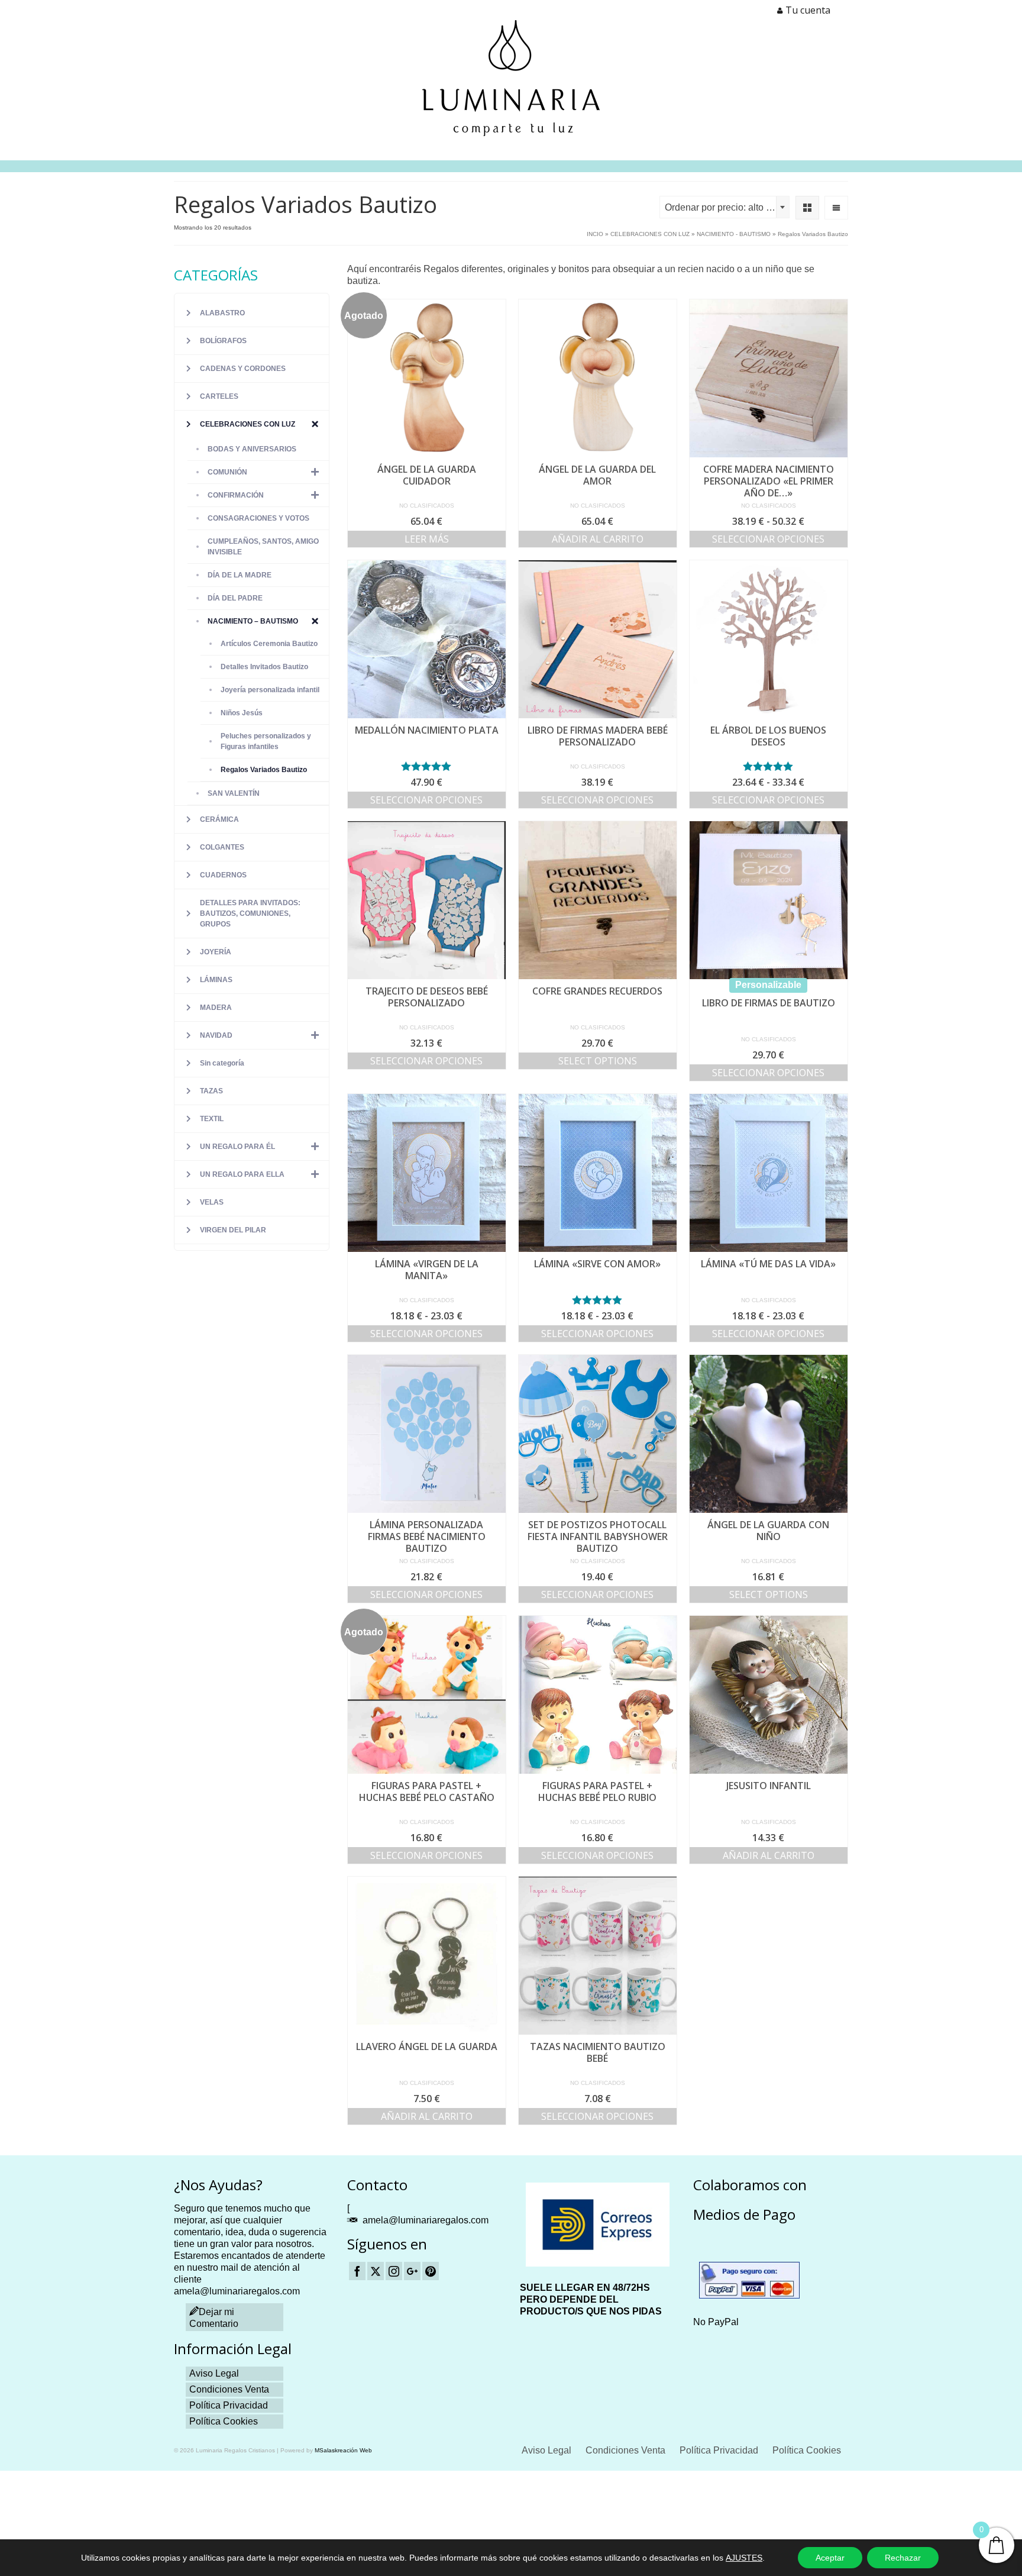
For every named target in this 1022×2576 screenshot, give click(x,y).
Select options (598, 1061)
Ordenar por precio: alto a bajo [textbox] (727, 207)
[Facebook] (357, 2271)
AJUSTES (744, 2558)
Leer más (427, 539)
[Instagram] (394, 2271)
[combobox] (725, 207)
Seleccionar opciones (768, 539)
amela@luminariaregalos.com (426, 2220)
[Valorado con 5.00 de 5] (427, 766)
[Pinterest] (431, 2271)
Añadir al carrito (598, 539)
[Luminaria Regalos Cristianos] (511, 78)
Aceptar (830, 2558)
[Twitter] (376, 2271)
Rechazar (903, 2558)
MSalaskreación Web (343, 2450)
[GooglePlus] (412, 2271)
